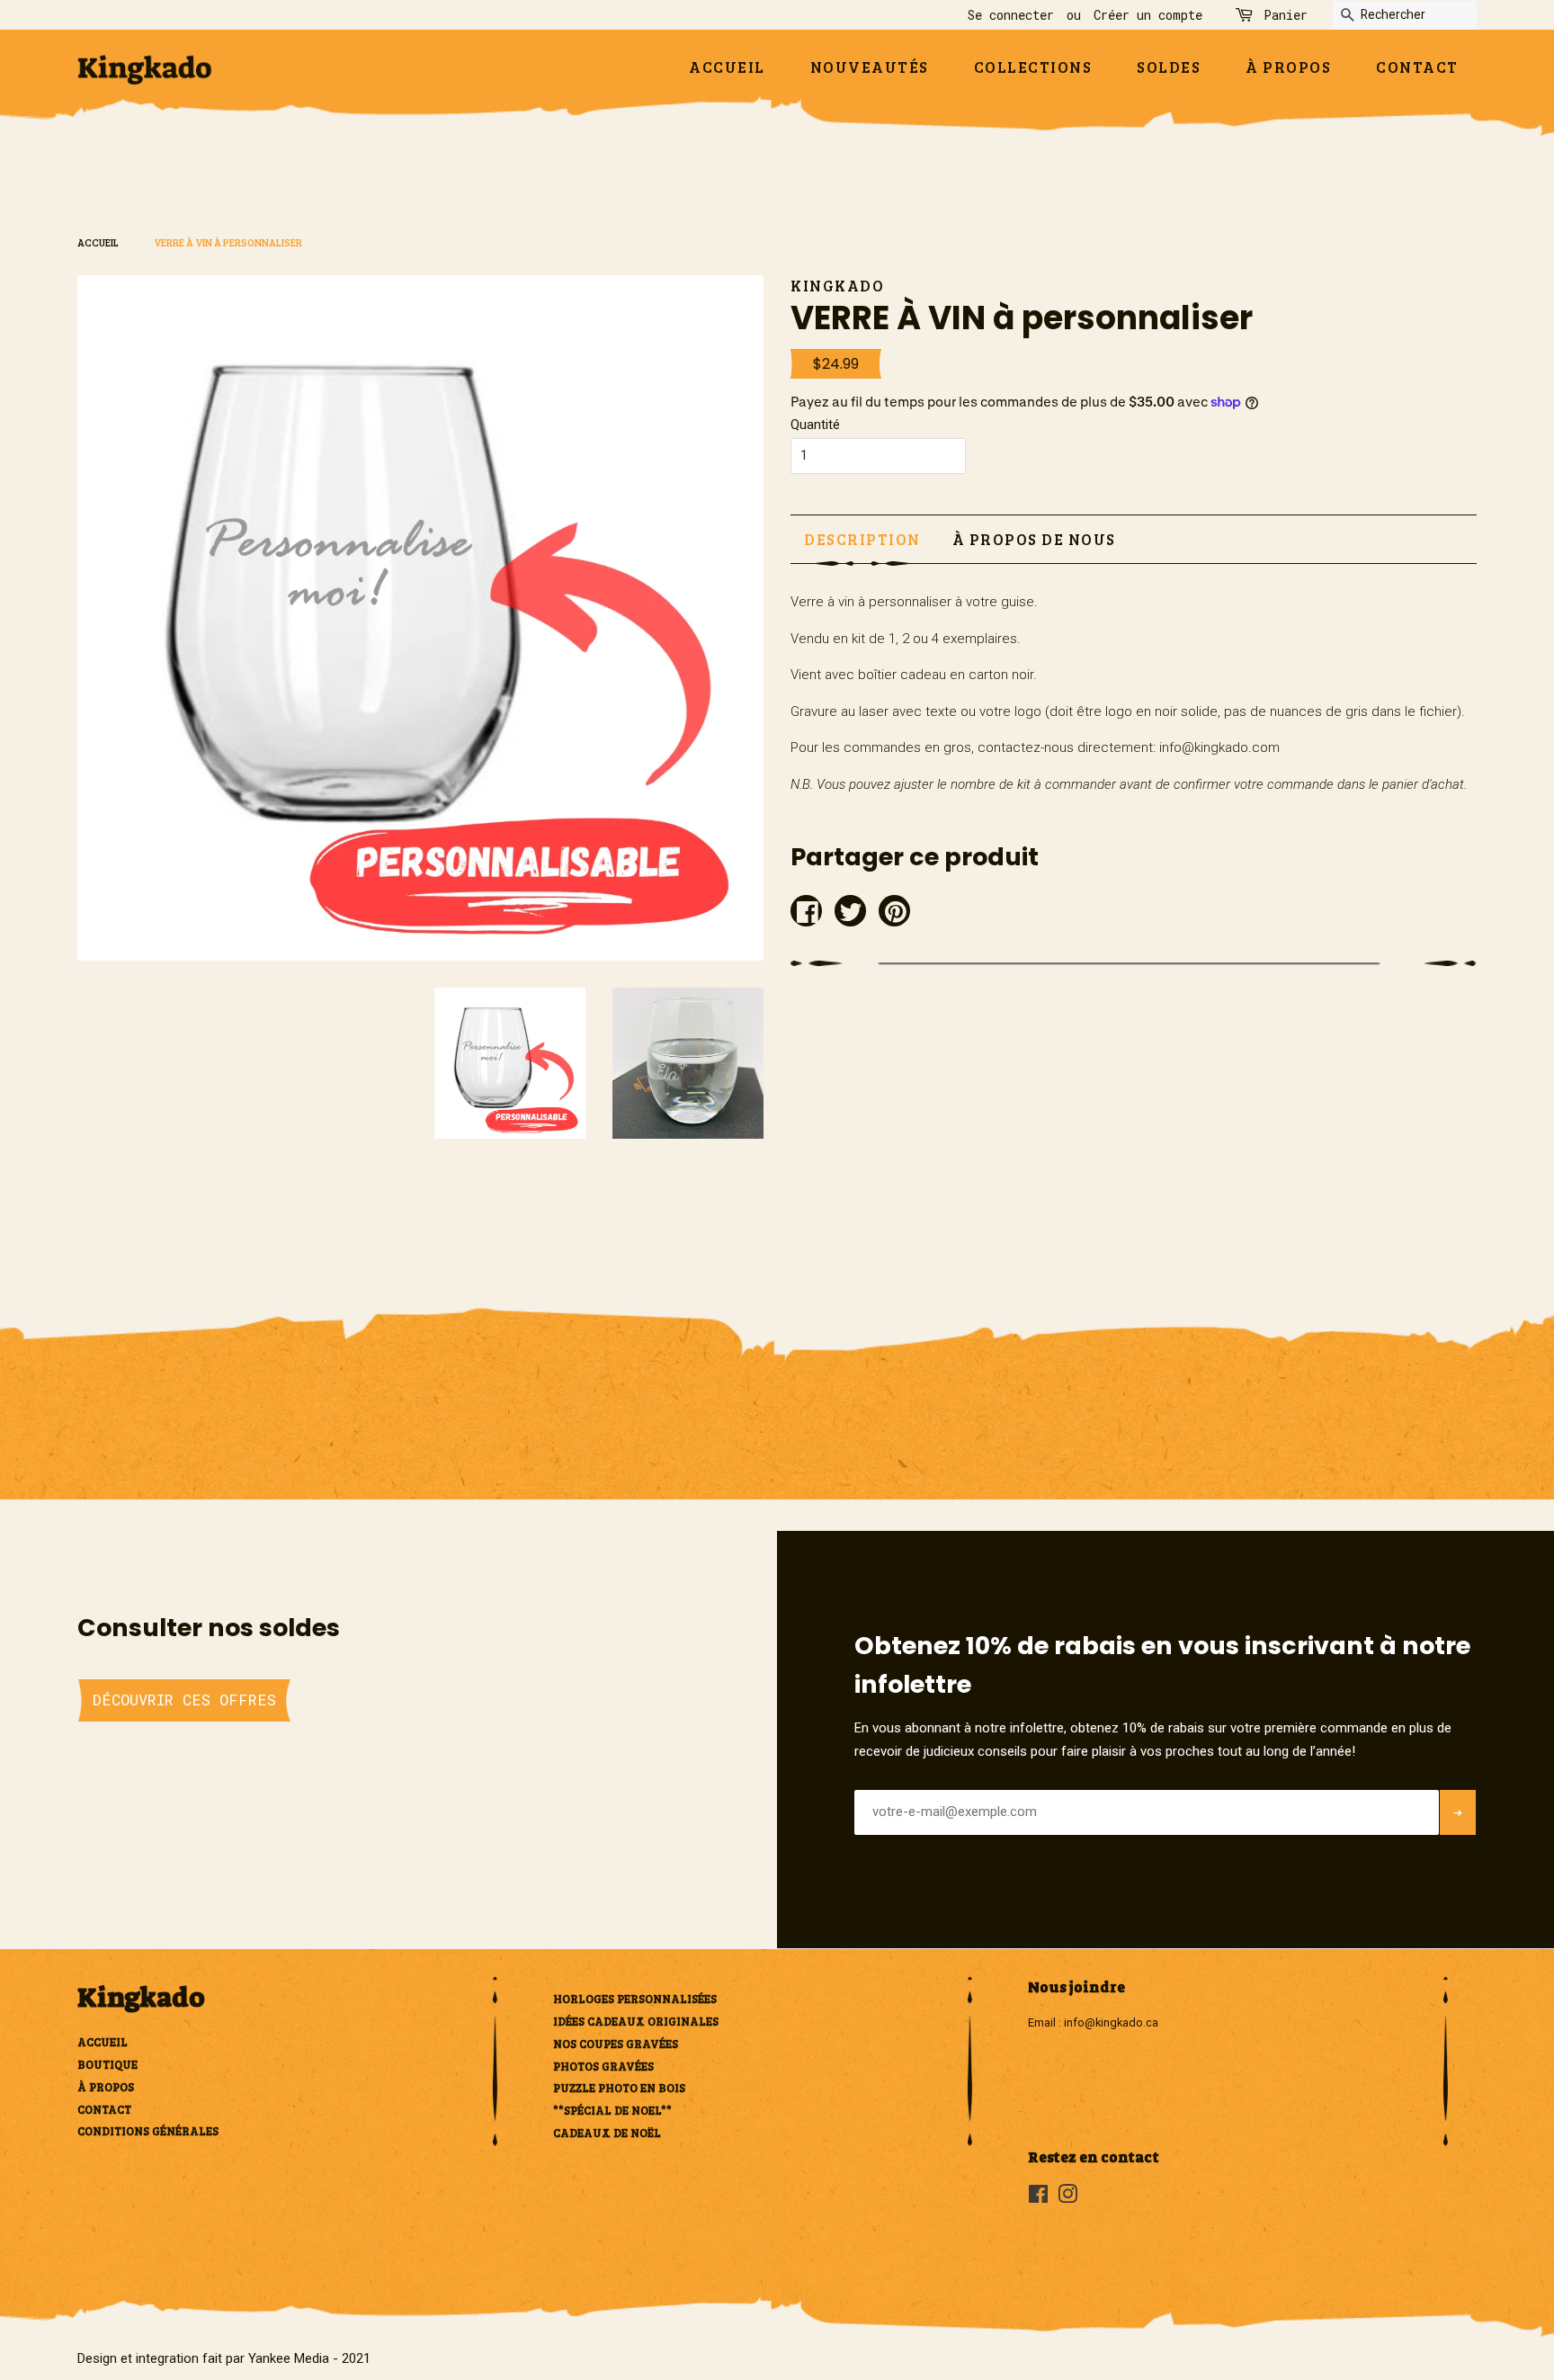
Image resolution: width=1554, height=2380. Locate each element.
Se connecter (1011, 15)
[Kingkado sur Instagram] (1067, 2198)
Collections (1033, 67)
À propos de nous (1034, 539)
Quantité (815, 425)
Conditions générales (148, 2131)
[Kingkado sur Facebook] (1038, 2198)
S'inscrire (1457, 1838)
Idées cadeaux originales (636, 2021)
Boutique (107, 2064)
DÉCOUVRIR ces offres (184, 1700)
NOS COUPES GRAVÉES (616, 2044)
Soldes (1169, 67)
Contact (1417, 67)
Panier (1286, 15)
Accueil (727, 67)
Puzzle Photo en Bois (619, 2088)
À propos (1288, 67)
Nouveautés (870, 67)
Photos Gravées (603, 2066)
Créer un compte (1148, 15)
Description (862, 539)
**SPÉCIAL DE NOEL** (612, 2110)
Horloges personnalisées (635, 1999)
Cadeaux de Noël (607, 2133)
